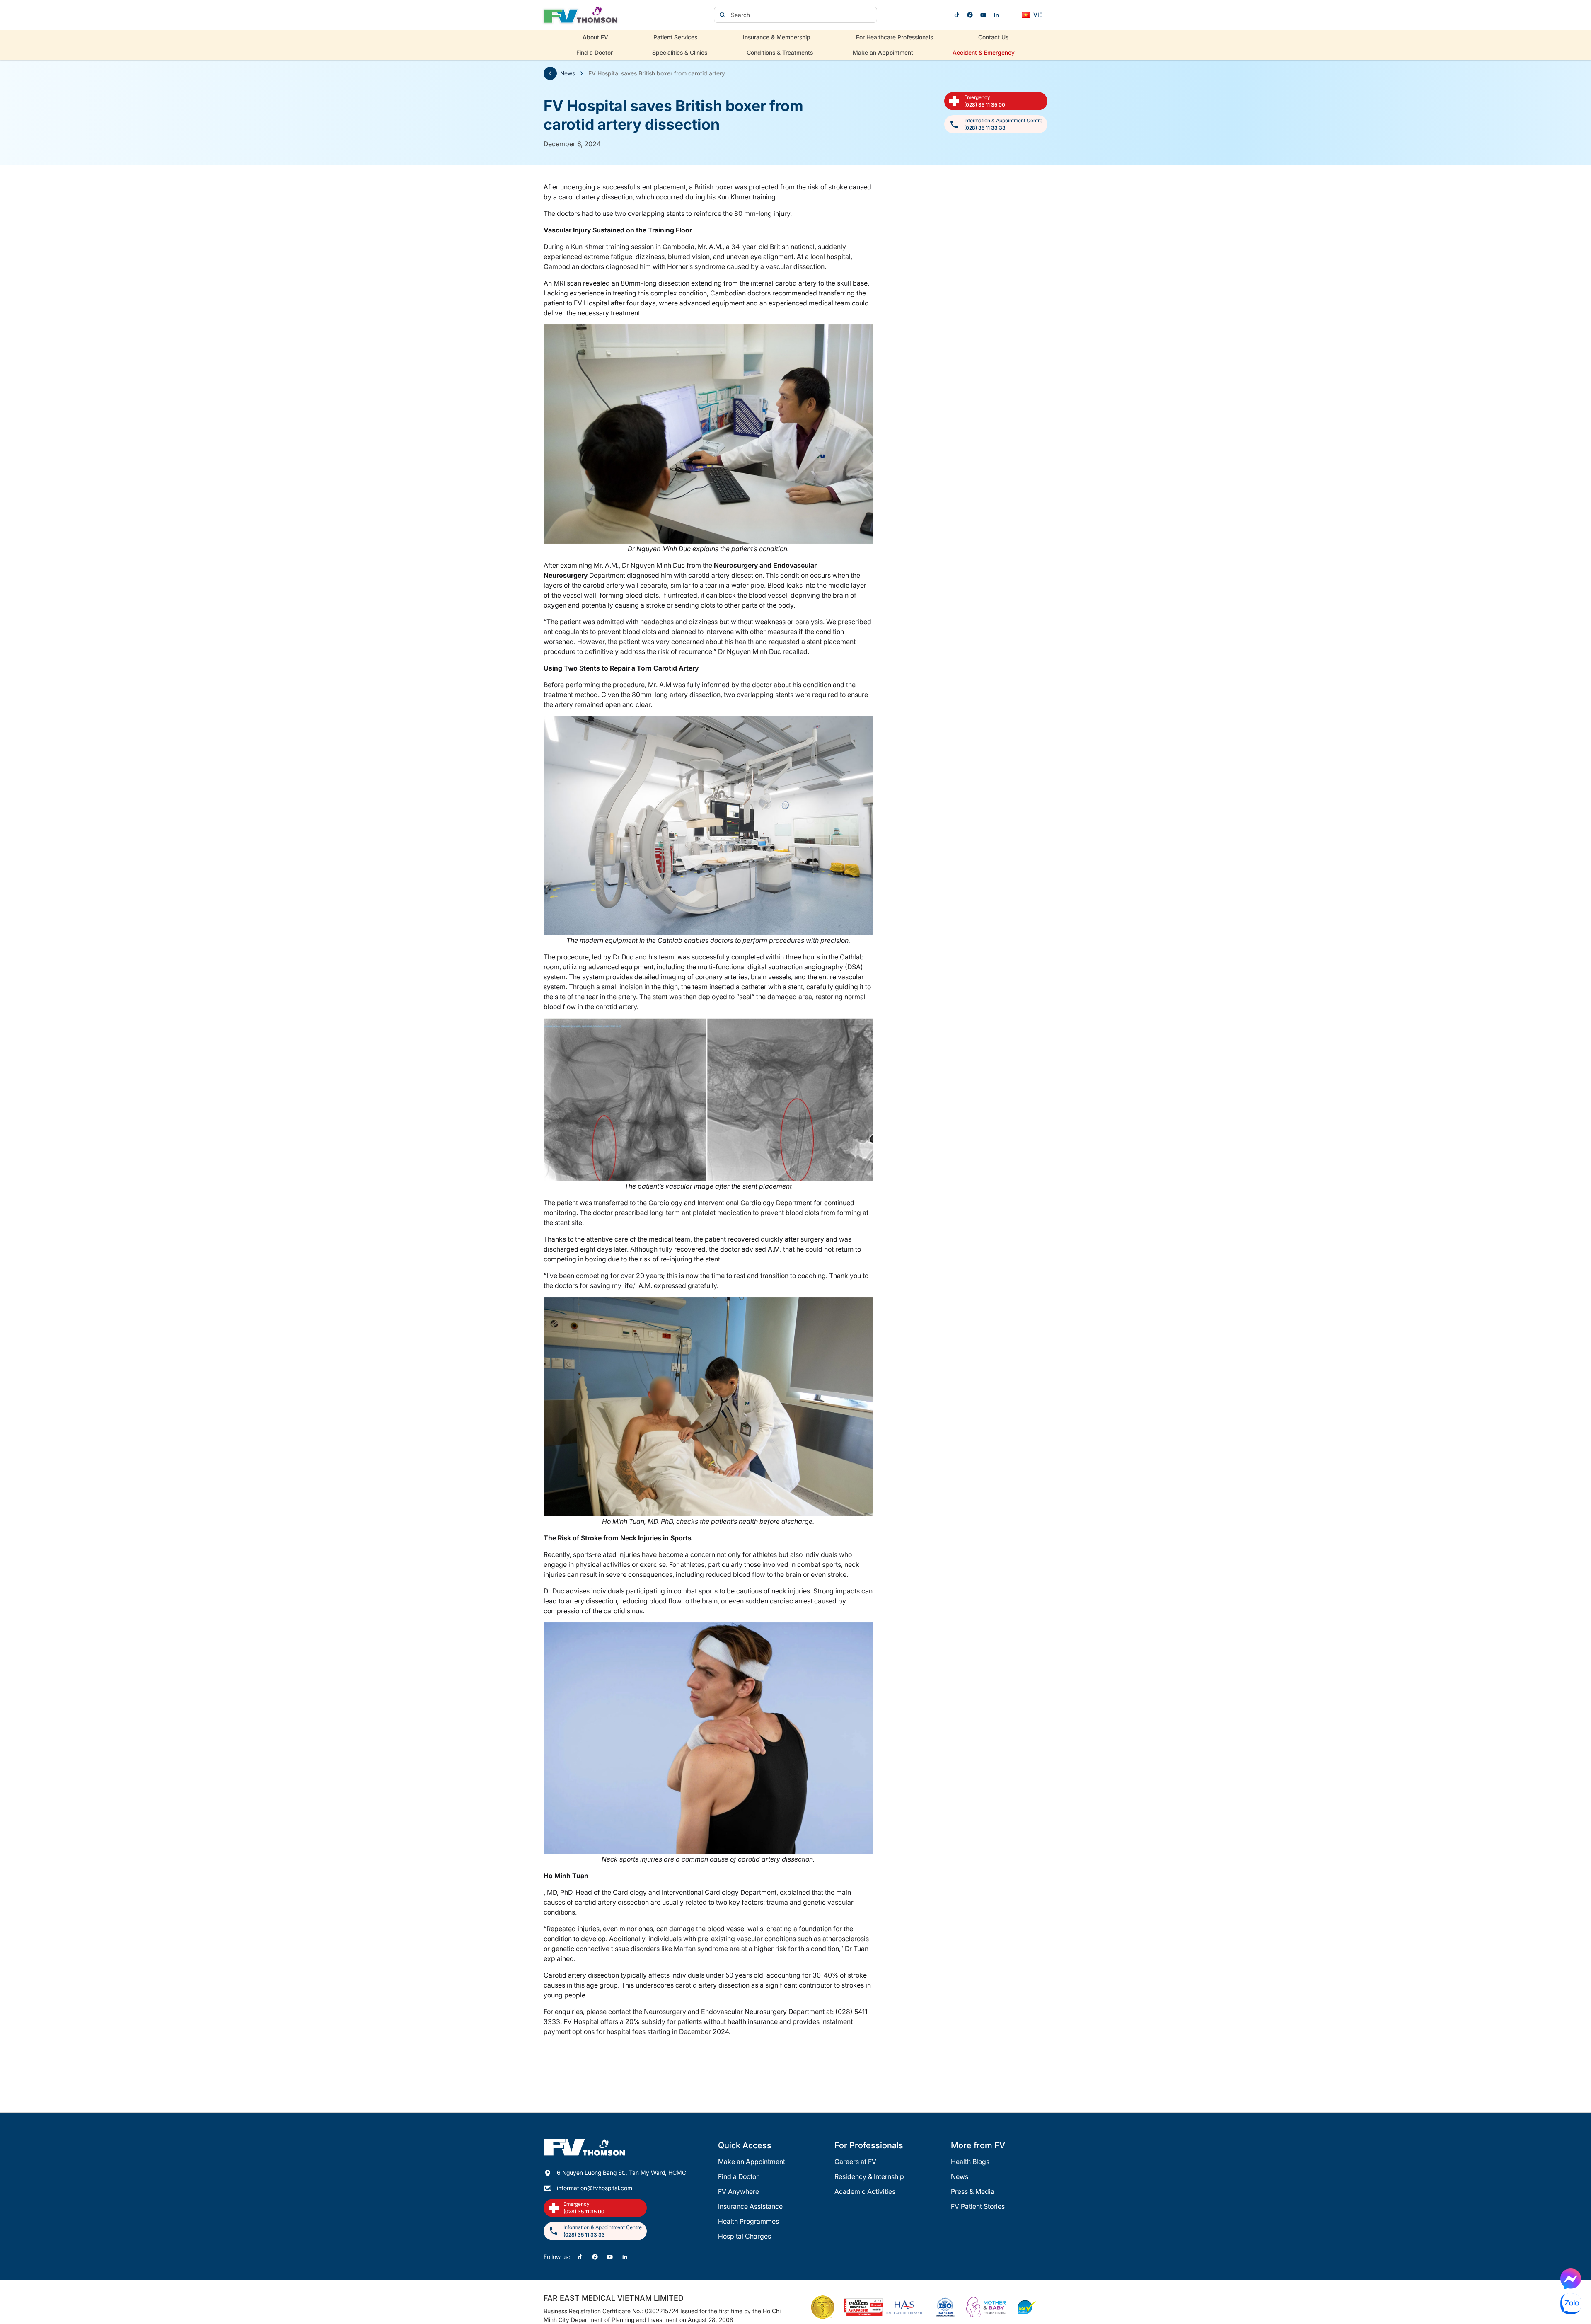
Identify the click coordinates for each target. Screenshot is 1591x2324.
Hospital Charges (745, 2236)
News (568, 73)
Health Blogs (970, 2162)
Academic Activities (865, 2191)
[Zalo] (1571, 2304)
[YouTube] (983, 15)
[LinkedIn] (996, 15)
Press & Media (973, 2191)
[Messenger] (1571, 2279)
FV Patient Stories (978, 2206)
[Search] (723, 15)
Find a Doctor (595, 52)
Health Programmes (748, 2221)
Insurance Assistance (750, 2206)
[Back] (550, 73)
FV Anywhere (739, 2191)
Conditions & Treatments (780, 52)
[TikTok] (957, 15)
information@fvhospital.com (595, 2188)
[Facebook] (970, 15)
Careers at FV (855, 2162)
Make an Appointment (883, 52)
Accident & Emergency (984, 52)
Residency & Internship (869, 2176)
